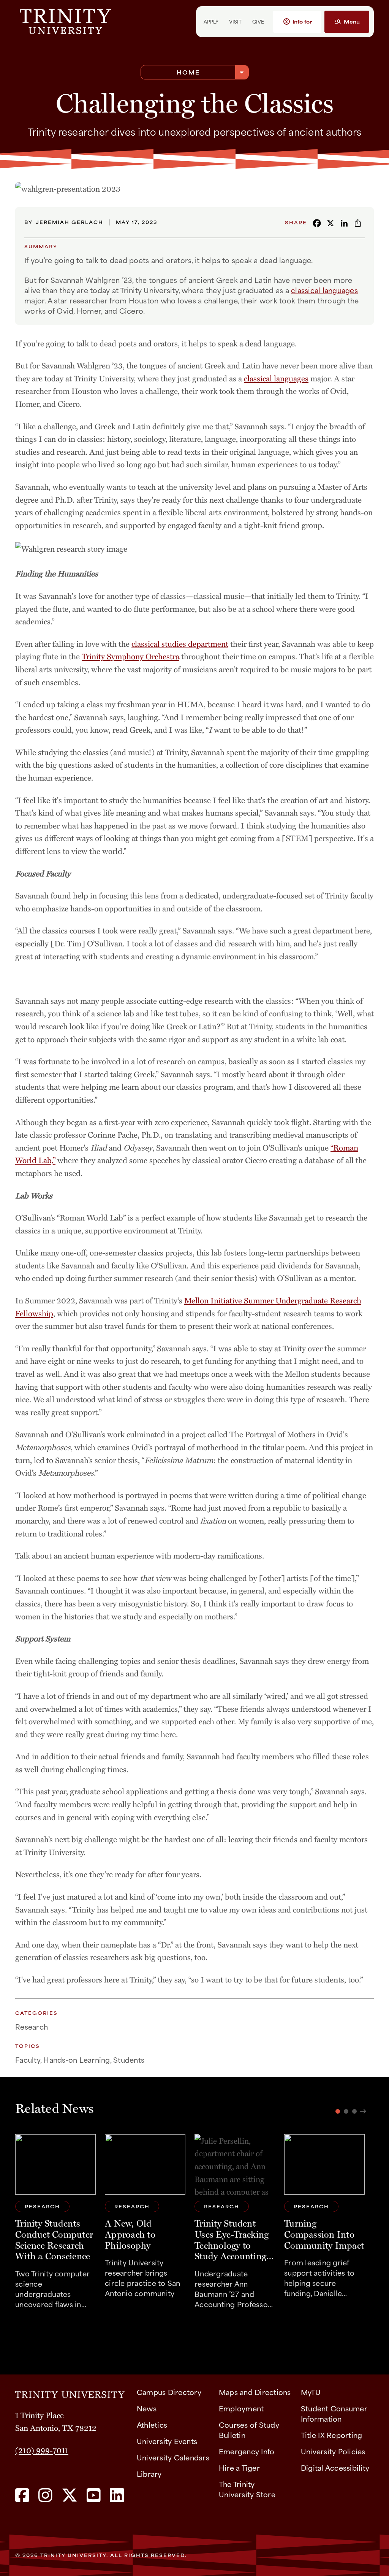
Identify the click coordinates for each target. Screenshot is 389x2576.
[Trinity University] (93, 21)
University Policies (333, 2451)
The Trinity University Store (247, 2489)
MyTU (311, 2392)
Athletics (152, 2424)
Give (258, 21)
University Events (167, 2441)
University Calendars (173, 2457)
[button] (297, 22)
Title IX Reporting (332, 2435)
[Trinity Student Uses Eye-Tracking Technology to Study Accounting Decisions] (235, 2225)
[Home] (70, 2392)
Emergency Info (247, 2451)
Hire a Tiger (239, 2467)
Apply (211, 21)
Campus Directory (169, 2392)
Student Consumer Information (334, 2413)
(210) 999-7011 (42, 2450)
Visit (235, 21)
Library (149, 2474)
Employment (241, 2408)
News (147, 2408)
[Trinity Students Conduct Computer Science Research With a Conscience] (55, 2225)
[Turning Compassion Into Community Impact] (324, 2225)
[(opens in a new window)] (22, 2496)
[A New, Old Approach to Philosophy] (145, 2225)
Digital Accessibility (335, 2467)
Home (188, 72)
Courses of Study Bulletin (249, 2430)
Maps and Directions (255, 2392)
